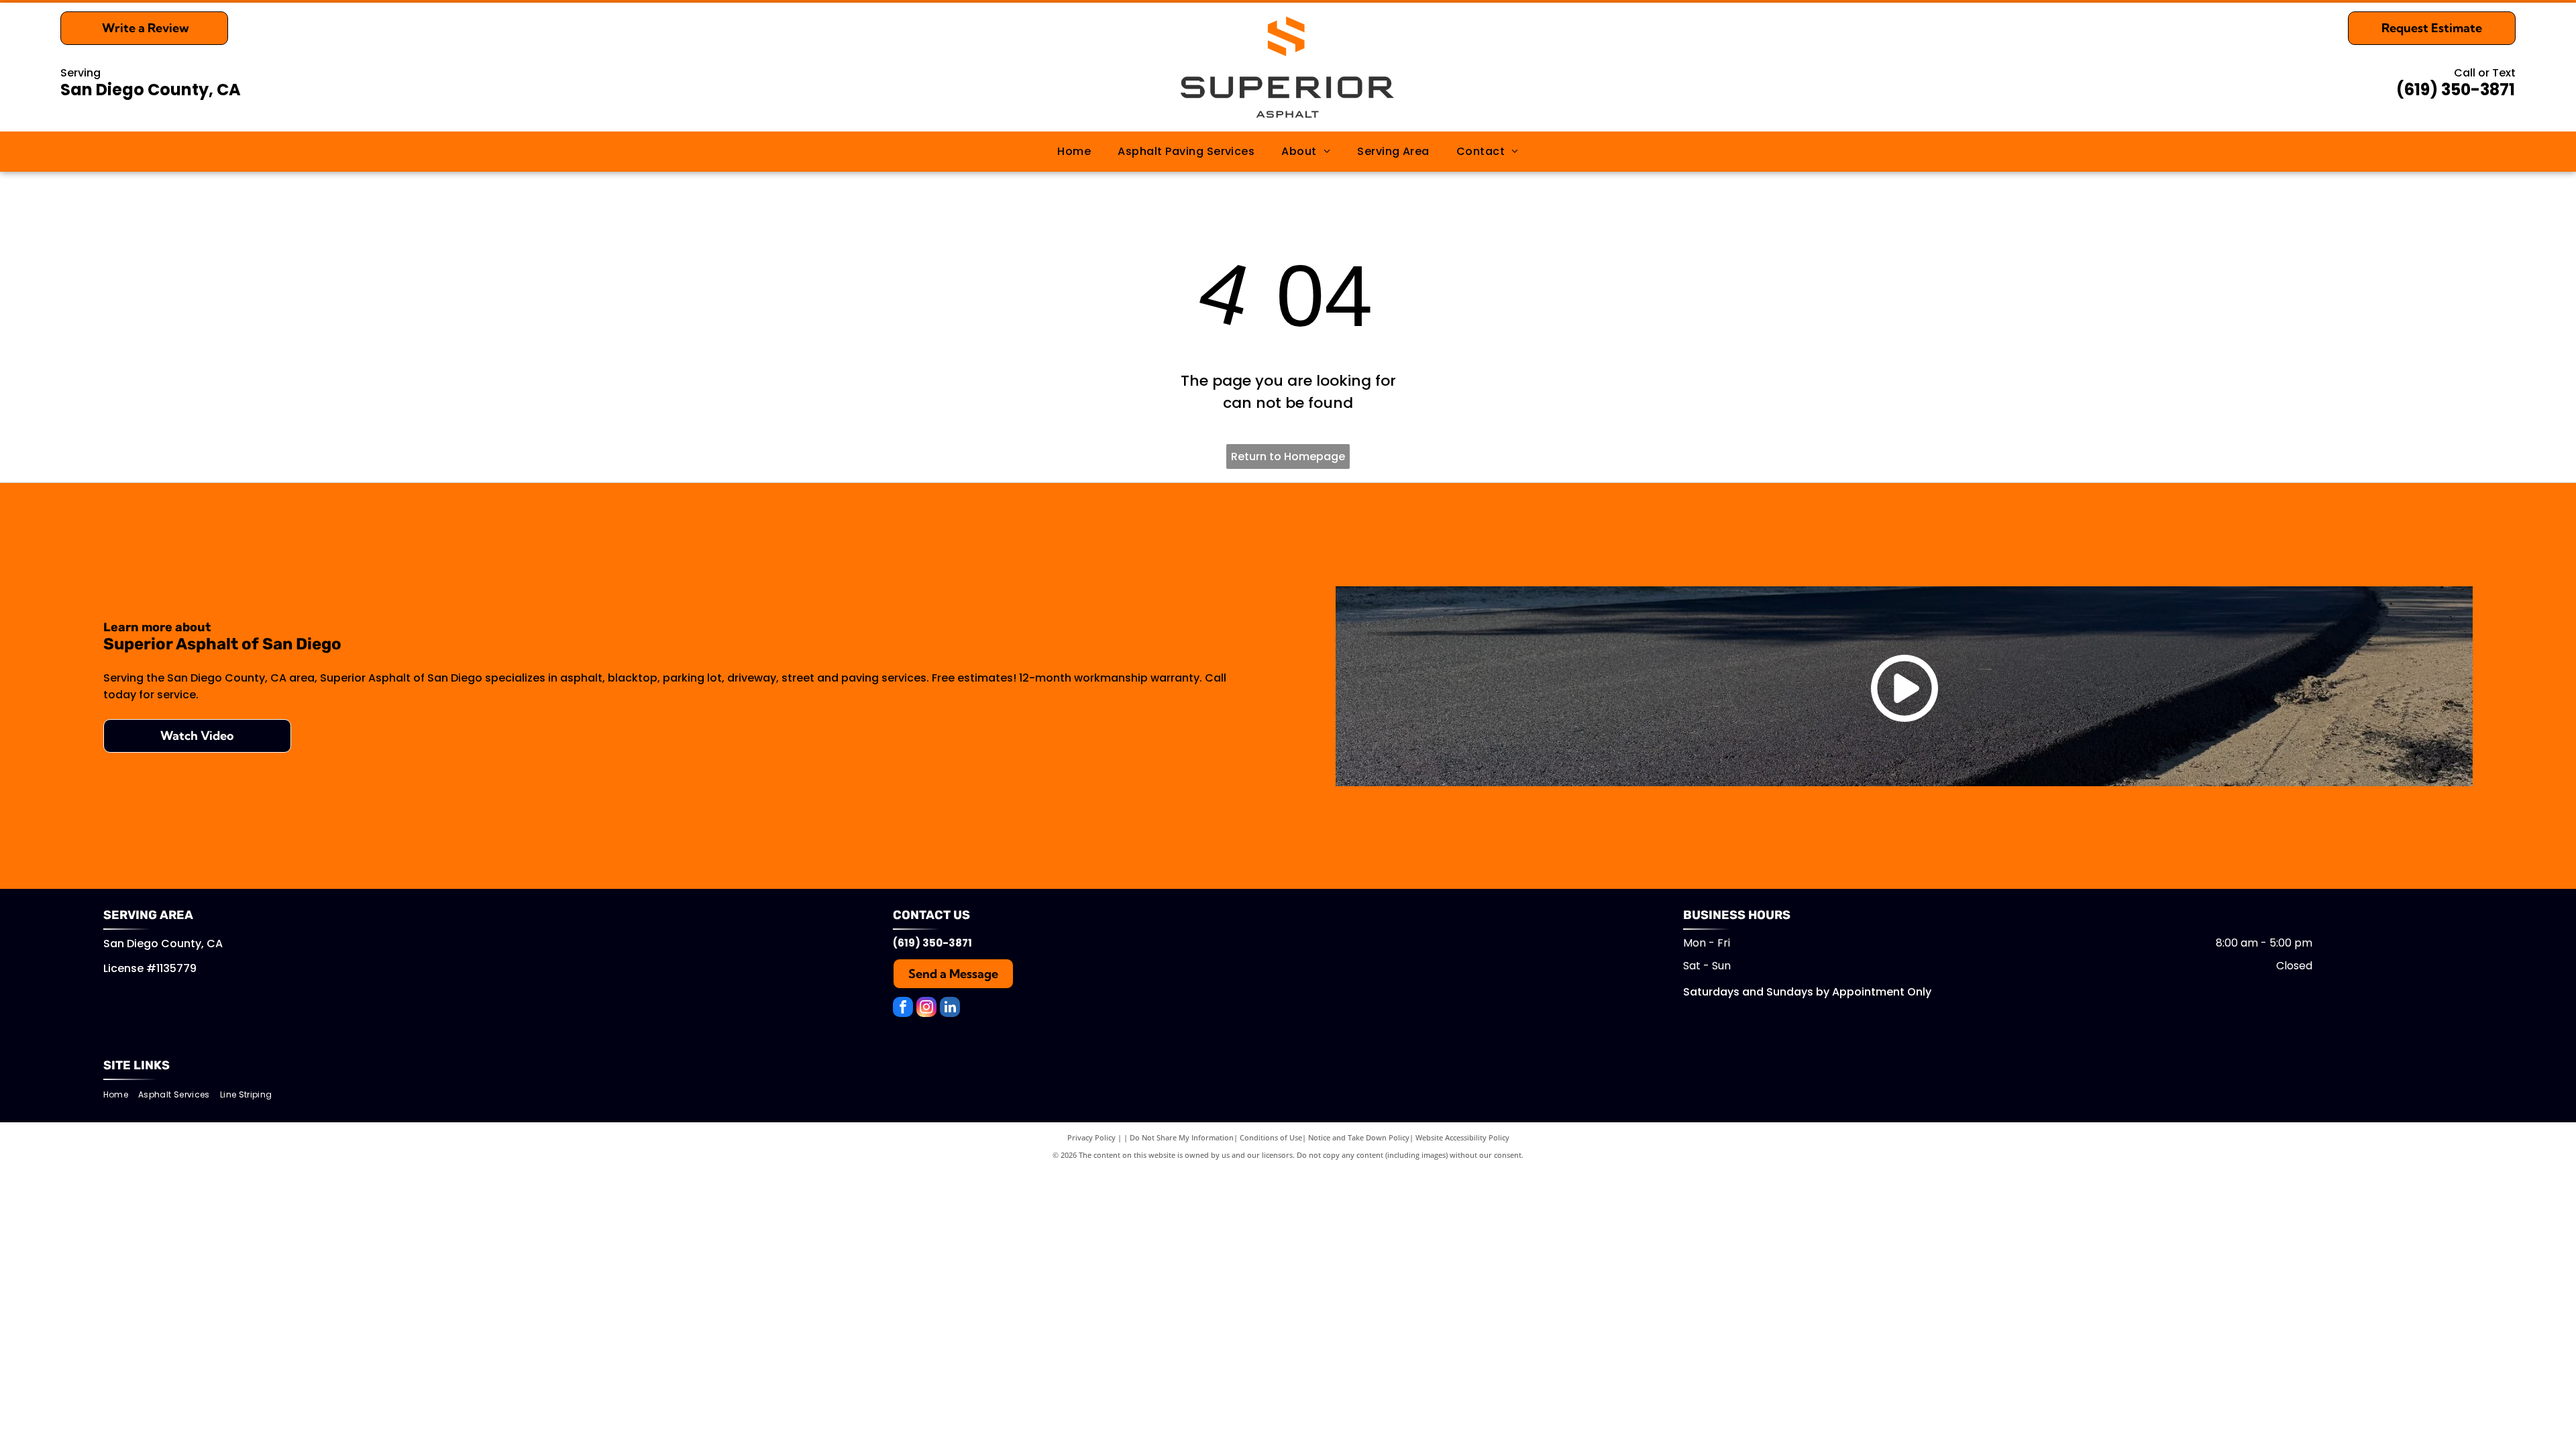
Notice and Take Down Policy (1359, 1137)
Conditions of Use (1271, 1137)
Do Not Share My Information (1182, 1137)
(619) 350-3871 (2456, 90)
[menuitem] (1074, 152)
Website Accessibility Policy (1462, 1137)
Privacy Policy (1091, 1137)
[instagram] (926, 1009)
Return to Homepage (1288, 457)
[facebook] (903, 1009)
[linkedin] (950, 1009)
